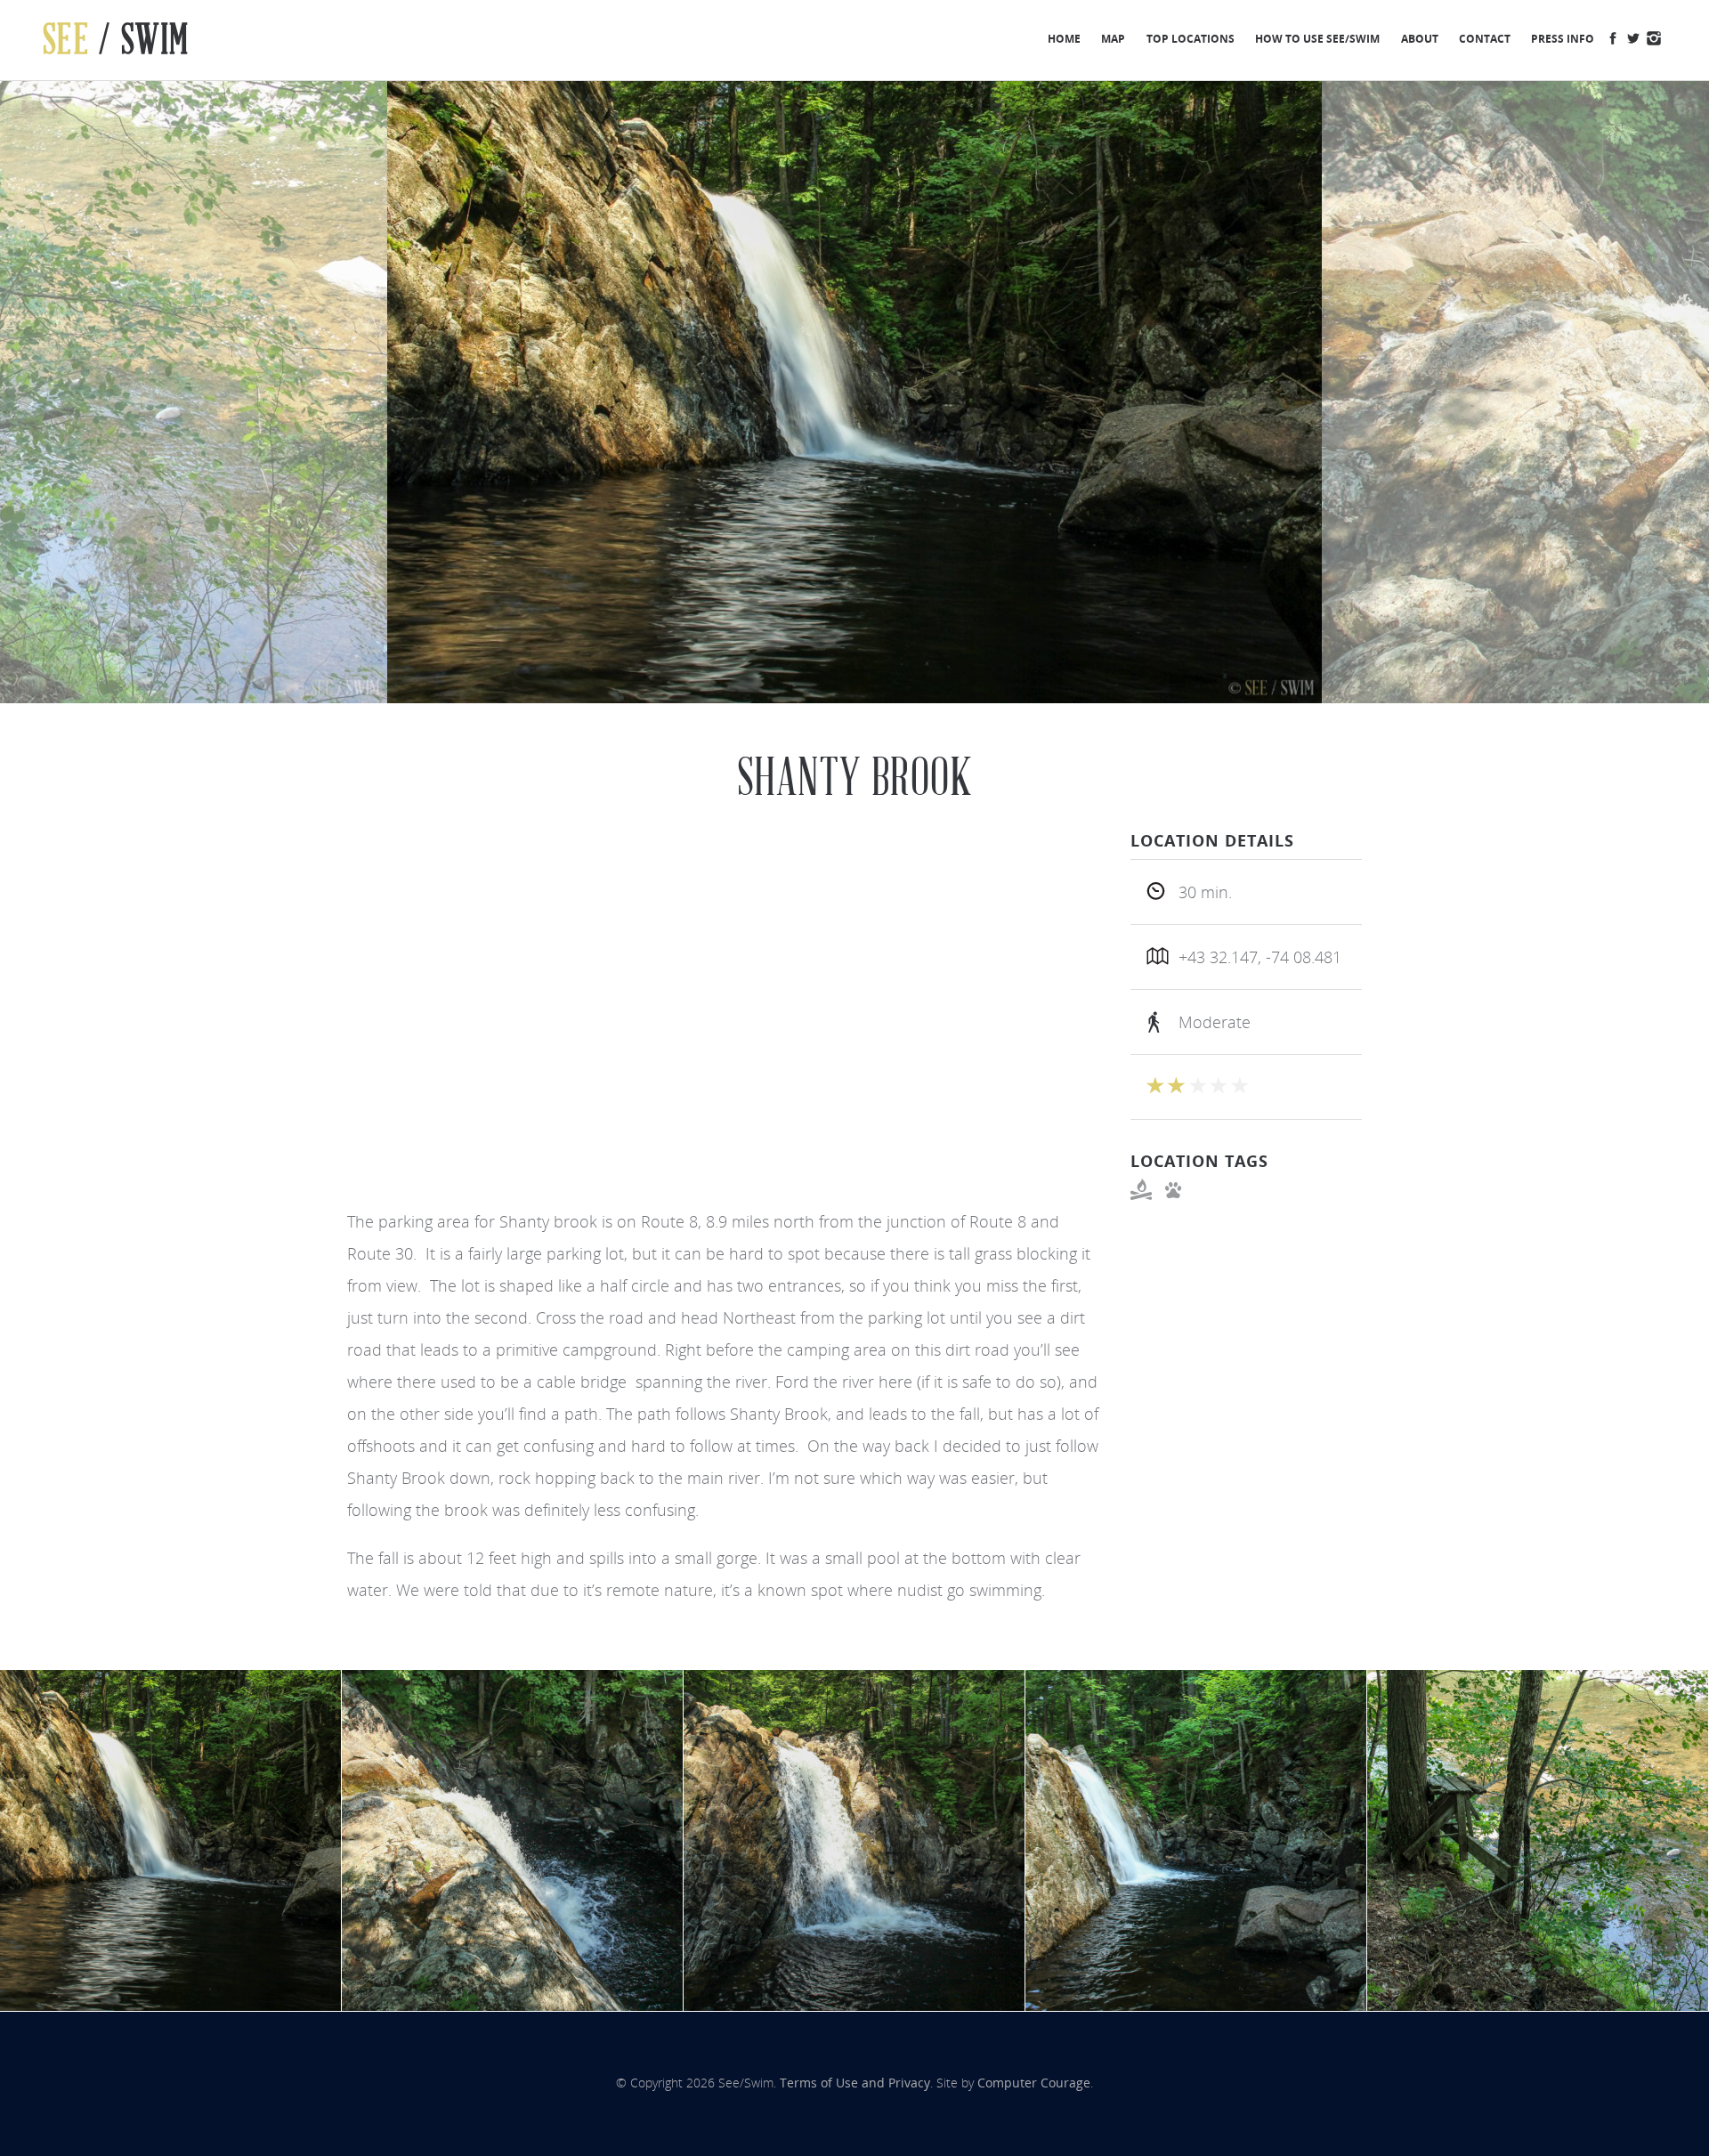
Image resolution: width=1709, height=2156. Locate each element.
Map (1113, 38)
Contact (1485, 38)
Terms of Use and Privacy (855, 2083)
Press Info (1563, 38)
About (1420, 38)
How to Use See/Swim (1317, 38)
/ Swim (116, 40)
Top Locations (1191, 38)
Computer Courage (1034, 2083)
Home (1064, 38)
